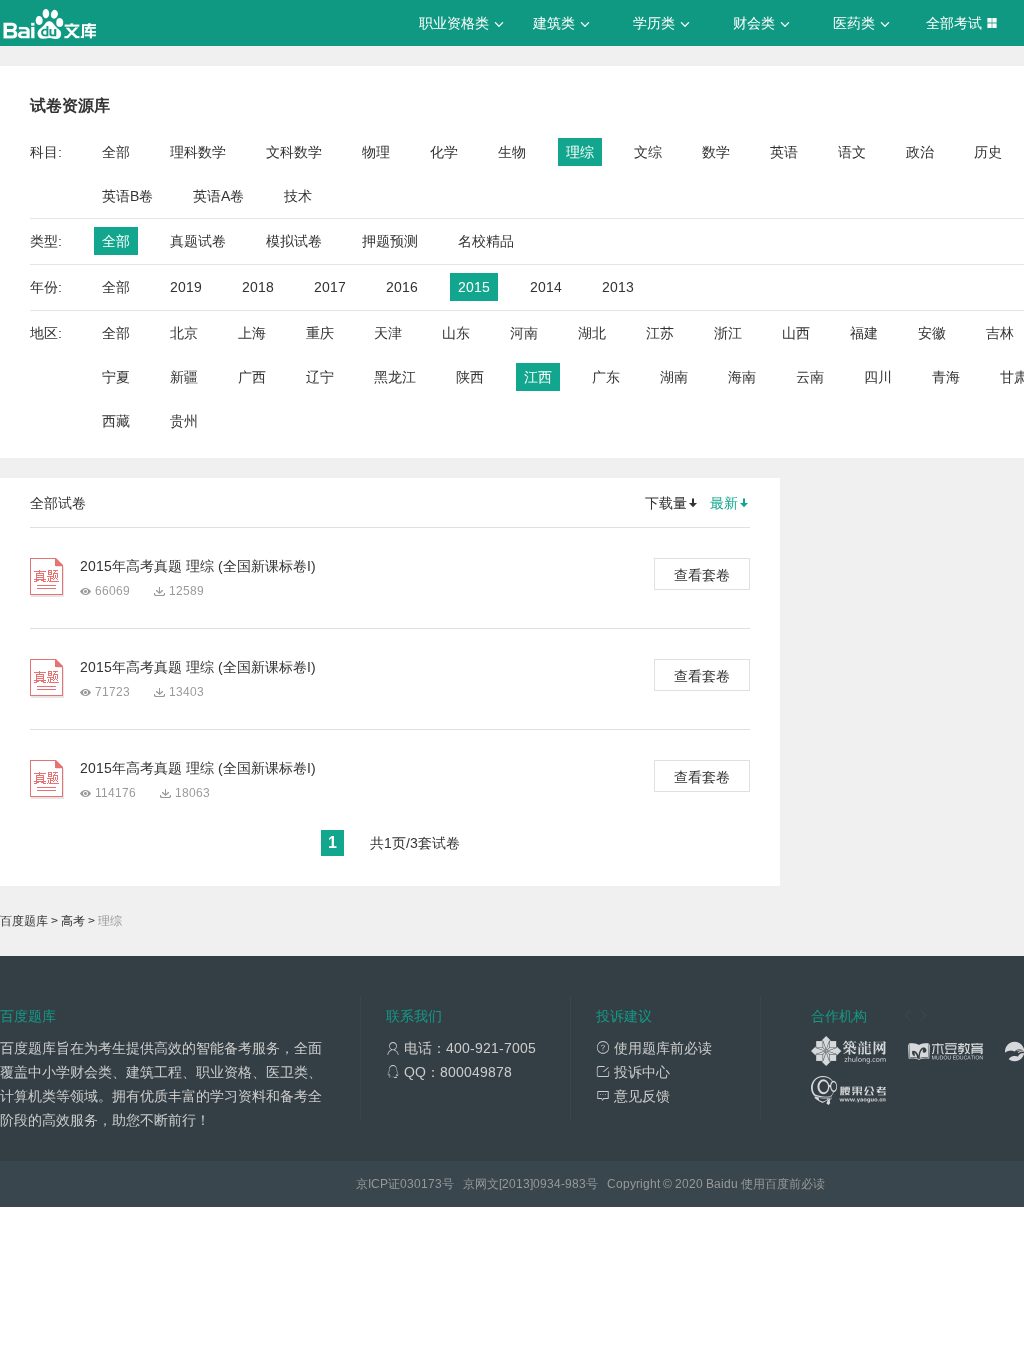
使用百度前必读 (783, 1184)
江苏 (660, 333)
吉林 (1000, 333)
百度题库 (24, 921)
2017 (330, 287)
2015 (474, 287)
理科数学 (198, 152)
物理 (376, 152)
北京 (184, 333)
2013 (618, 287)
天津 (388, 333)
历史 (988, 152)
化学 (444, 152)
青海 (946, 377)
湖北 (592, 333)
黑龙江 (395, 377)
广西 (252, 377)
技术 (298, 196)
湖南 (674, 377)
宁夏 (116, 377)
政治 (920, 152)
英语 (784, 152)
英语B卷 (127, 196)
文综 (648, 152)
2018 (258, 287)
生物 (512, 152)
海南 (742, 377)
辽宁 (320, 377)
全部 (116, 152)
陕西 (470, 377)
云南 (810, 377)
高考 (73, 921)
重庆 (320, 333)
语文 (852, 152)
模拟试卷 (294, 241)
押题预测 (390, 241)
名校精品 (486, 241)
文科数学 (294, 152)
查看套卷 (702, 575)
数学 (716, 152)
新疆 (184, 377)
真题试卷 (198, 241)
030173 (421, 1184)
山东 (456, 333)
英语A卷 (218, 196)
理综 (580, 152)
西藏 (116, 421)
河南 (524, 333)
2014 (546, 287)
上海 (252, 333)
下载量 (666, 503)
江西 (538, 377)
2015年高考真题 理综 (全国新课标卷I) (198, 566)
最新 (724, 503)
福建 (864, 333)
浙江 (728, 333)
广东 (606, 377)
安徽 (932, 333)
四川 (878, 377)
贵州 (184, 421)
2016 (402, 287)
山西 (796, 333)
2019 (186, 287)
